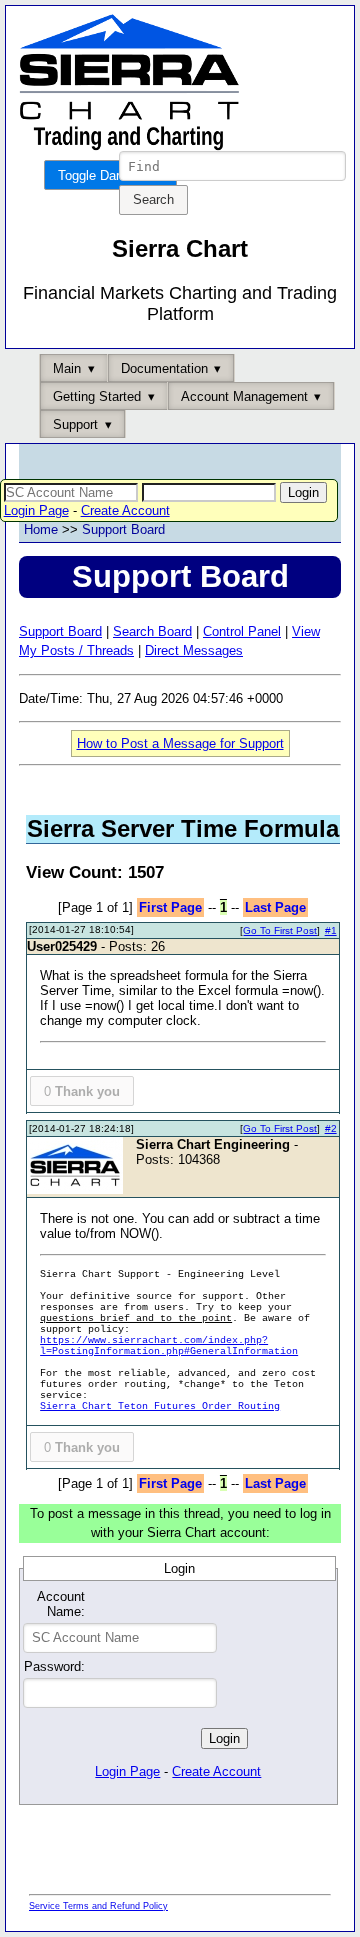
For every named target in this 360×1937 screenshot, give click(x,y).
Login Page (36, 510)
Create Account (125, 510)
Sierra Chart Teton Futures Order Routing (160, 1406)
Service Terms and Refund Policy (98, 1906)
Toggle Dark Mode (110, 175)
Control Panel (242, 631)
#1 (331, 930)
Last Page (275, 907)
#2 (331, 1128)
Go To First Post (280, 930)
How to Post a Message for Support (180, 743)
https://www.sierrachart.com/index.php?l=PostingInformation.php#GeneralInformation (169, 1346)
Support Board (123, 529)
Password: (54, 1666)
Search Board (152, 631)
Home (41, 529)
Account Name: (61, 1604)
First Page (170, 907)
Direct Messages (194, 650)
